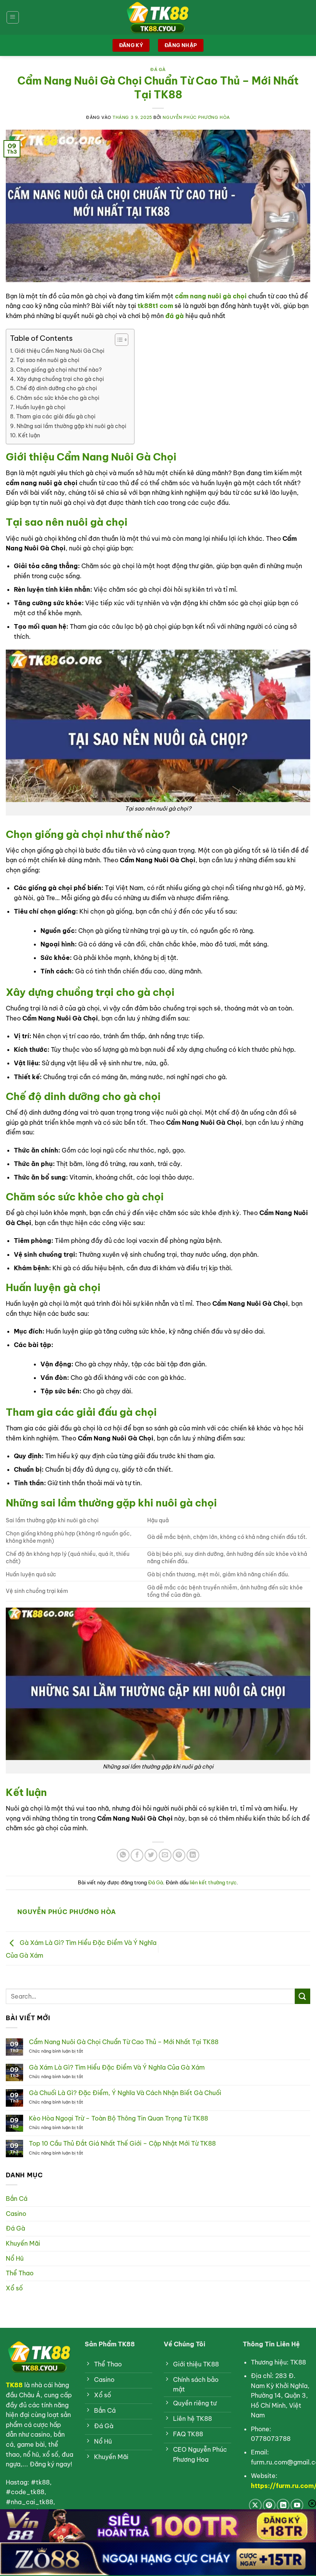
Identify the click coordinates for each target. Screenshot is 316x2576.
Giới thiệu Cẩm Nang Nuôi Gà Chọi (60, 351)
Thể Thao (20, 2273)
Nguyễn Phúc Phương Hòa (196, 117)
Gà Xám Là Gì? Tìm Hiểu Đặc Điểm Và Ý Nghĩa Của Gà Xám (117, 2067)
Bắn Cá (17, 2199)
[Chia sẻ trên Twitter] (151, 1855)
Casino (16, 2214)
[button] (13, 17)
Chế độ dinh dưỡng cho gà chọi (57, 388)
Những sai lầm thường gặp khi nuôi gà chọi (71, 426)
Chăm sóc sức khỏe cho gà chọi (58, 398)
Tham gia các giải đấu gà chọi (56, 416)
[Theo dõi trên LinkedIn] (283, 2505)
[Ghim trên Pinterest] (179, 1855)
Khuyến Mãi (23, 2243)
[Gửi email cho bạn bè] (165, 1855)
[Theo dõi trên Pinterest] (269, 2505)
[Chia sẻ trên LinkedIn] (193, 1855)
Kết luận (29, 435)
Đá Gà (158, 69)
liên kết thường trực (213, 1882)
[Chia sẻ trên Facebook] (137, 1855)
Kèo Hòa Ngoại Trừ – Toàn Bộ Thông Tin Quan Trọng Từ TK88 (118, 2118)
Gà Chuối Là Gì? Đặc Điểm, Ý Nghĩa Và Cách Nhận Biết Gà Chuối (125, 2093)
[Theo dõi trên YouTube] (297, 2505)
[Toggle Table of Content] (118, 340)
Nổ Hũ (15, 2258)
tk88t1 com (155, 306)
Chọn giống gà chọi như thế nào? (59, 370)
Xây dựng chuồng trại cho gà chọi (60, 379)
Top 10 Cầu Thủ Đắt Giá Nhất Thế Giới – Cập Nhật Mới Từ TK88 (122, 2144)
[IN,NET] (158, 17)
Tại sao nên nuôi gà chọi (48, 360)
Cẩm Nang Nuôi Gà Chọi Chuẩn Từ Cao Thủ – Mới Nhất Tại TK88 (124, 2042)
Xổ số (14, 2288)
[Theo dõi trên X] (255, 2505)
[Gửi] (303, 1996)
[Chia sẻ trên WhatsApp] (123, 1855)
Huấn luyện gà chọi (41, 407)
